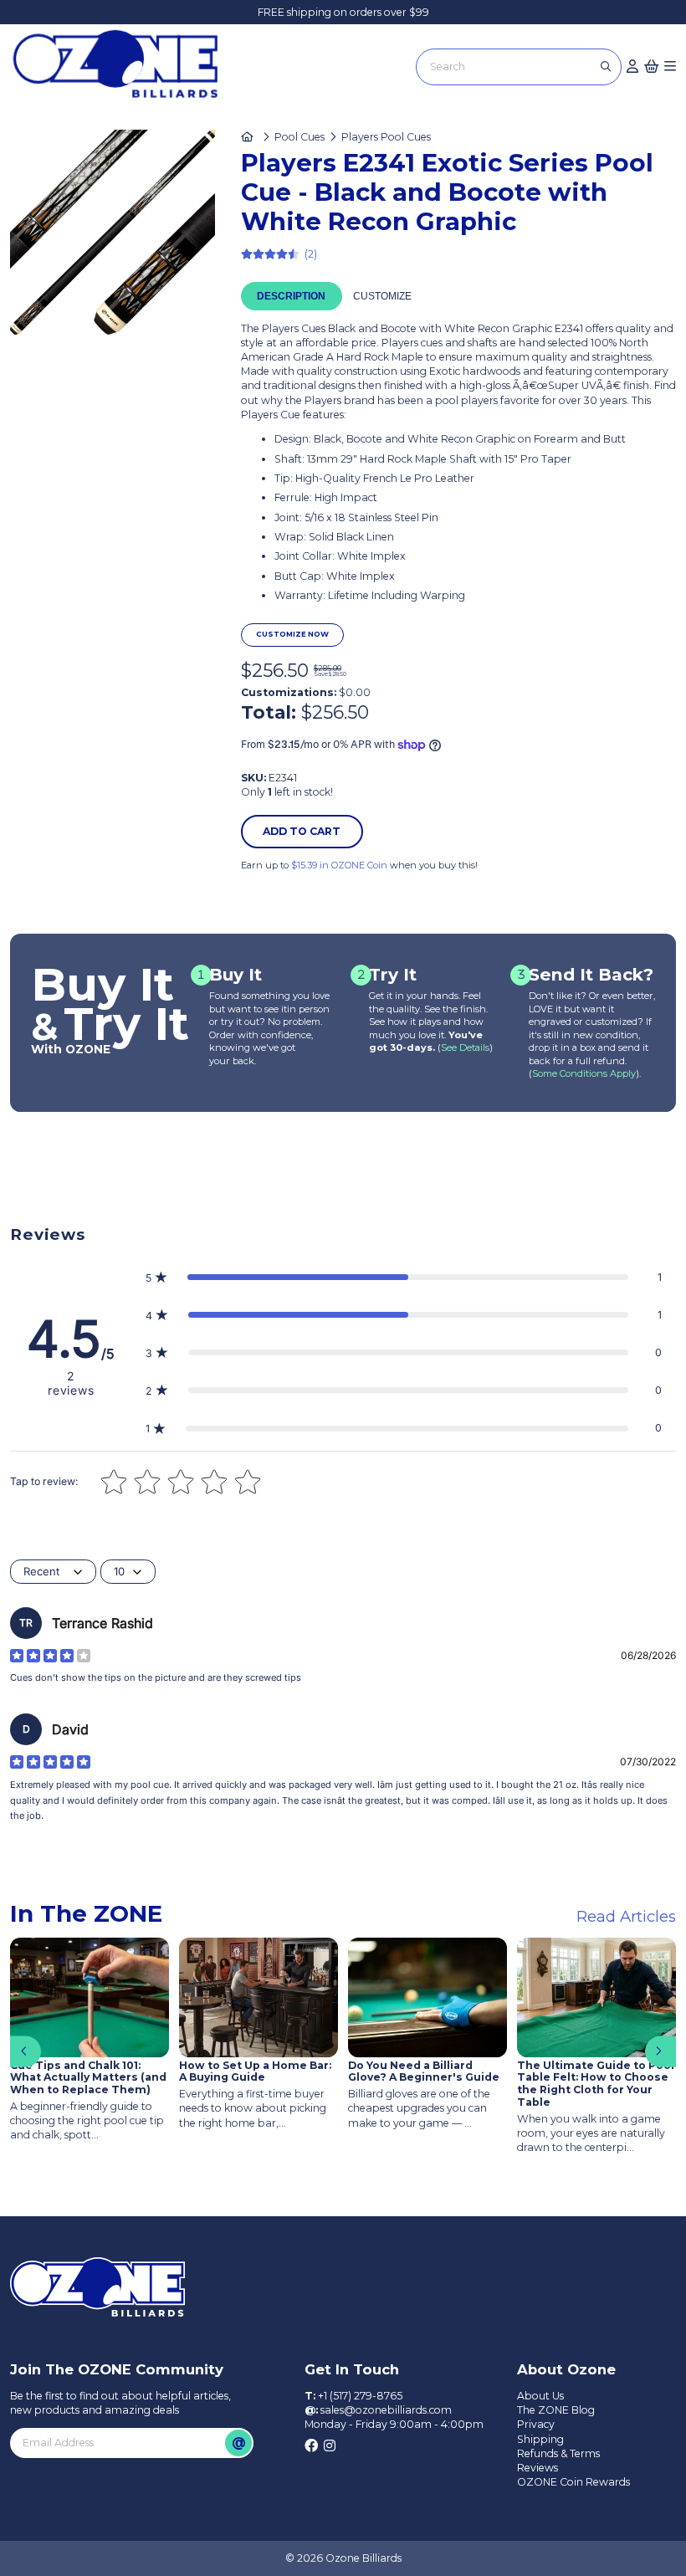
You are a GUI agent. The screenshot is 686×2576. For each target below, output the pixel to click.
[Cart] (652, 67)
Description (291, 296)
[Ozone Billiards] (121, 69)
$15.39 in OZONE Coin (339, 865)
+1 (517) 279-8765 (360, 2396)
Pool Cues (299, 137)
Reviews (538, 2468)
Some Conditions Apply (584, 1073)
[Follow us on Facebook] (311, 2446)
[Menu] (670, 67)
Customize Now (292, 634)
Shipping (540, 2439)
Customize (382, 296)
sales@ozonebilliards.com (386, 2410)
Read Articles (626, 1916)
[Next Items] (660, 2052)
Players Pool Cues (386, 137)
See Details (465, 1047)
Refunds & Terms (558, 2453)
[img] (50, 1656)
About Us (540, 2396)
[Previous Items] (26, 2052)
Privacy (536, 2424)
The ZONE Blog (556, 2410)
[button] (403, 1277)
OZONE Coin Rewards (573, 2482)
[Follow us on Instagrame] (330, 2446)
